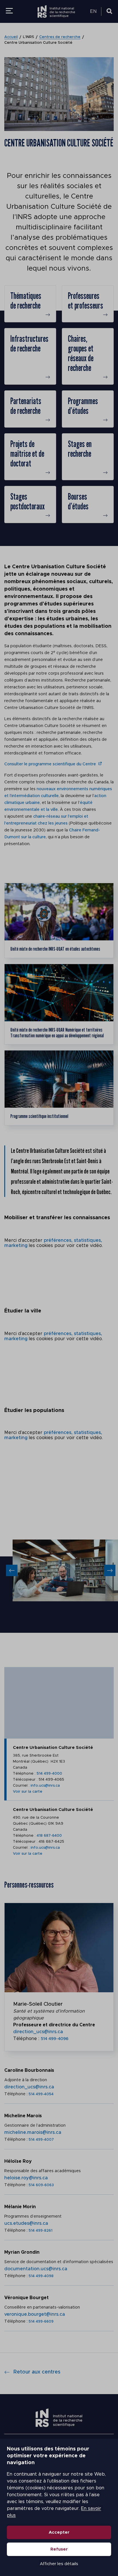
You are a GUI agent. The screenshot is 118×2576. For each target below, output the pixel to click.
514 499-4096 (55, 2039)
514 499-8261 (41, 2231)
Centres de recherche (60, 37)
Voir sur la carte (28, 1792)
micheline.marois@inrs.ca (33, 2132)
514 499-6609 (41, 2322)
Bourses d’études (78, 501)
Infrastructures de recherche (29, 343)
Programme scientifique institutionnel (39, 1116)
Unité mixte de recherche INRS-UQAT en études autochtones (55, 949)
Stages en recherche (80, 449)
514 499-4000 (49, 1774)
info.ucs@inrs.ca (45, 1786)
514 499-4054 (41, 2094)
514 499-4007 (41, 2140)
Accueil (11, 37)
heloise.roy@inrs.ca (26, 2178)
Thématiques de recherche (26, 301)
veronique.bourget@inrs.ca (35, 2314)
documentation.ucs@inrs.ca (36, 2269)
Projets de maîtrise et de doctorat (27, 454)
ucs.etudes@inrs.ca (26, 2223)
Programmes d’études (83, 406)
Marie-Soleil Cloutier (38, 2004)
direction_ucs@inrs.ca (38, 2032)
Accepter (59, 2532)
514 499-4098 (41, 2276)
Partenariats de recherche (26, 406)
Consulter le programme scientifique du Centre (50, 764)
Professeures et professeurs (85, 301)
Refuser (59, 2549)
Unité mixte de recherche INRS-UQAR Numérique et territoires (57, 1033)
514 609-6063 (41, 2185)
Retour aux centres (37, 2372)
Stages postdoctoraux (27, 501)
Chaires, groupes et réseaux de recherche (81, 353)
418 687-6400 (49, 1836)
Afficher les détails (59, 2564)
